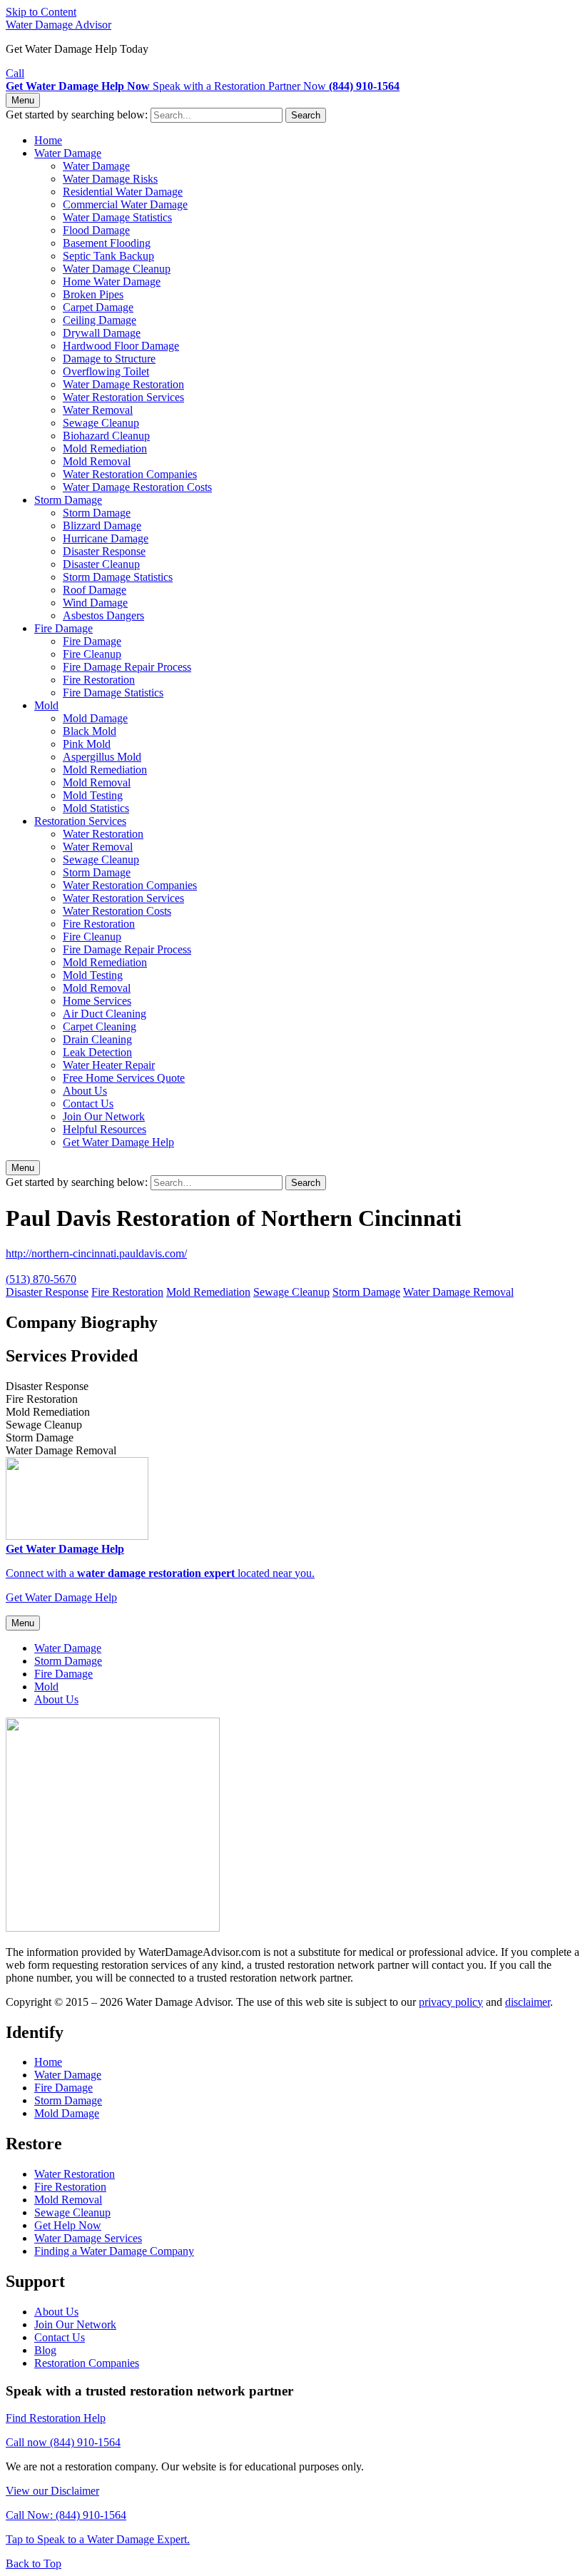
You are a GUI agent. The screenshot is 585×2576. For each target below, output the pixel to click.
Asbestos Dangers (103, 615)
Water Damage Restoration (123, 384)
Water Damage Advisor (58, 25)
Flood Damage (96, 230)
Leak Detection (97, 1052)
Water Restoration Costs (117, 911)
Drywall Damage (102, 333)
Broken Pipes (93, 294)
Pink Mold (87, 744)
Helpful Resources (105, 1129)
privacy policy (451, 2002)
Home (48, 140)
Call (15, 73)
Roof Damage (95, 590)
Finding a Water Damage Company (114, 2251)
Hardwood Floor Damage (121, 346)
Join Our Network (104, 1116)
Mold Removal (97, 461)
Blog (45, 2350)
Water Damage (68, 153)
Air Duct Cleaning (105, 1014)
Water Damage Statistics (117, 217)
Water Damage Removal (458, 1292)
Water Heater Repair (109, 1065)
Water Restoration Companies (130, 474)
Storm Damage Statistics (118, 577)
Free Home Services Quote (124, 1078)
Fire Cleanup (92, 654)
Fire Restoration (99, 680)
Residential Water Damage (123, 192)
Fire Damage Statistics (113, 693)
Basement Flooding (107, 243)
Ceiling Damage (100, 320)
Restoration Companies (87, 2363)
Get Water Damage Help (118, 1142)
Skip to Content (41, 12)
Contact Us (88, 1104)
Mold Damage (95, 718)
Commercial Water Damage (125, 204)
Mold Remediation (105, 448)
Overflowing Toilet (106, 371)
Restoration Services (80, 821)
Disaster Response (104, 551)
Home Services (97, 1001)
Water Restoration (103, 834)
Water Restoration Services (123, 397)
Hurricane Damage (106, 538)
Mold (46, 705)
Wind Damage (95, 603)
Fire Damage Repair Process (127, 667)
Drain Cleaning (97, 1039)
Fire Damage (63, 628)
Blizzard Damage (102, 526)
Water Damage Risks (110, 179)
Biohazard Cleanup (106, 436)
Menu (23, 100)
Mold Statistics (96, 808)
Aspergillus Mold (102, 757)
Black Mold (90, 731)
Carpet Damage (98, 307)
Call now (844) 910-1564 (63, 2442)
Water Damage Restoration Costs (137, 487)
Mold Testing (93, 795)
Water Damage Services (88, 2238)
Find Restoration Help (56, 2418)
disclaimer (528, 2002)
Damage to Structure (109, 359)
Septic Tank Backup (108, 256)
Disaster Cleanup (101, 564)
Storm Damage (68, 500)
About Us (85, 1091)
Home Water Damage (112, 282)
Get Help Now (68, 2225)
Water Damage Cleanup (117, 269)
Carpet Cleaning (100, 1026)
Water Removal (98, 410)
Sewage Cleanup (101, 423)
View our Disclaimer (52, 2491)
